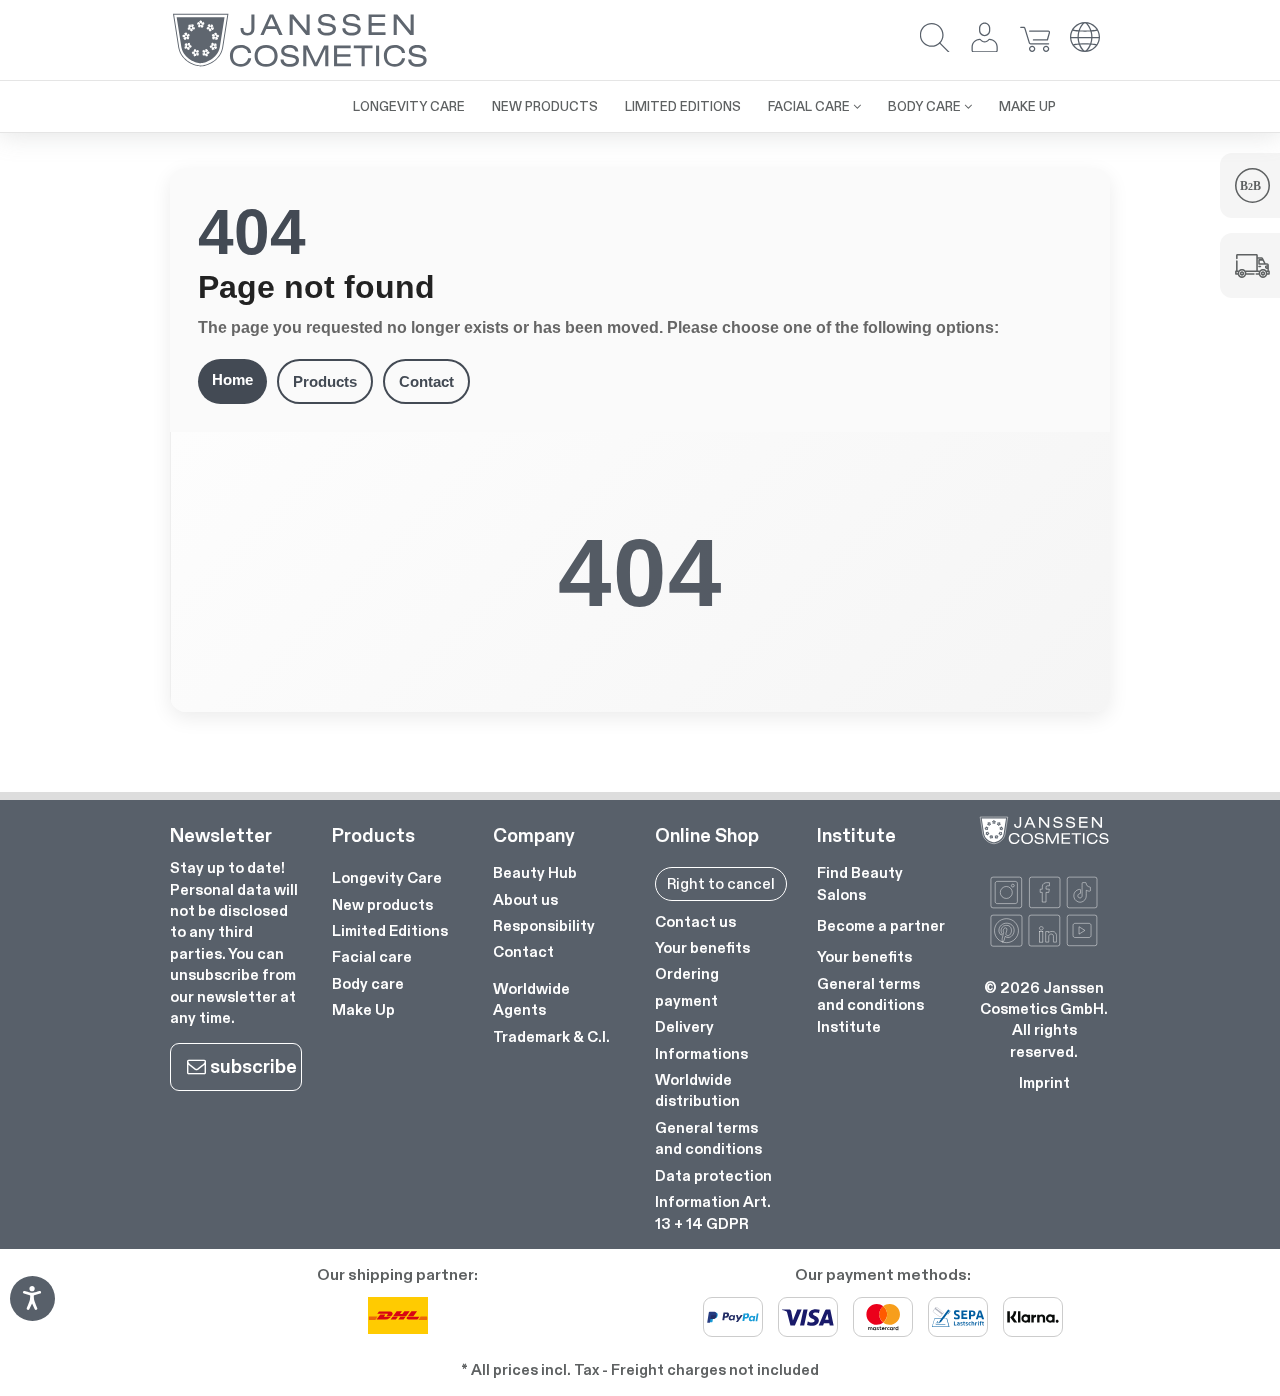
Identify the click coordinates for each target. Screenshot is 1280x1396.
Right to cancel (721, 883)
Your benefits (702, 947)
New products (382, 904)
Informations (701, 1053)
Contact (426, 381)
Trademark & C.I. (551, 1036)
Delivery (684, 1026)
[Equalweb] (32, 1314)
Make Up (363, 1009)
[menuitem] (326, 96)
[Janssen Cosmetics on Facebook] (1044, 892)
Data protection (713, 1175)
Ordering (687, 973)
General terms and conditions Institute (870, 1005)
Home (232, 379)
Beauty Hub (535, 872)
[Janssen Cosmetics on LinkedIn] (1044, 930)
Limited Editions (390, 930)
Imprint (1044, 1082)
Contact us (695, 921)
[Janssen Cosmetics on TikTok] (1082, 892)
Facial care (372, 956)
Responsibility (544, 925)
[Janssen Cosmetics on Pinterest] (1006, 930)
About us (525, 899)
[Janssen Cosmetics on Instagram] (1006, 892)
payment (686, 1000)
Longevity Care (387, 877)
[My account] (985, 39)
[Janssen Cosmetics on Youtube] (1082, 930)
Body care (368, 983)
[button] (935, 39)
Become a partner (881, 925)
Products (325, 381)
